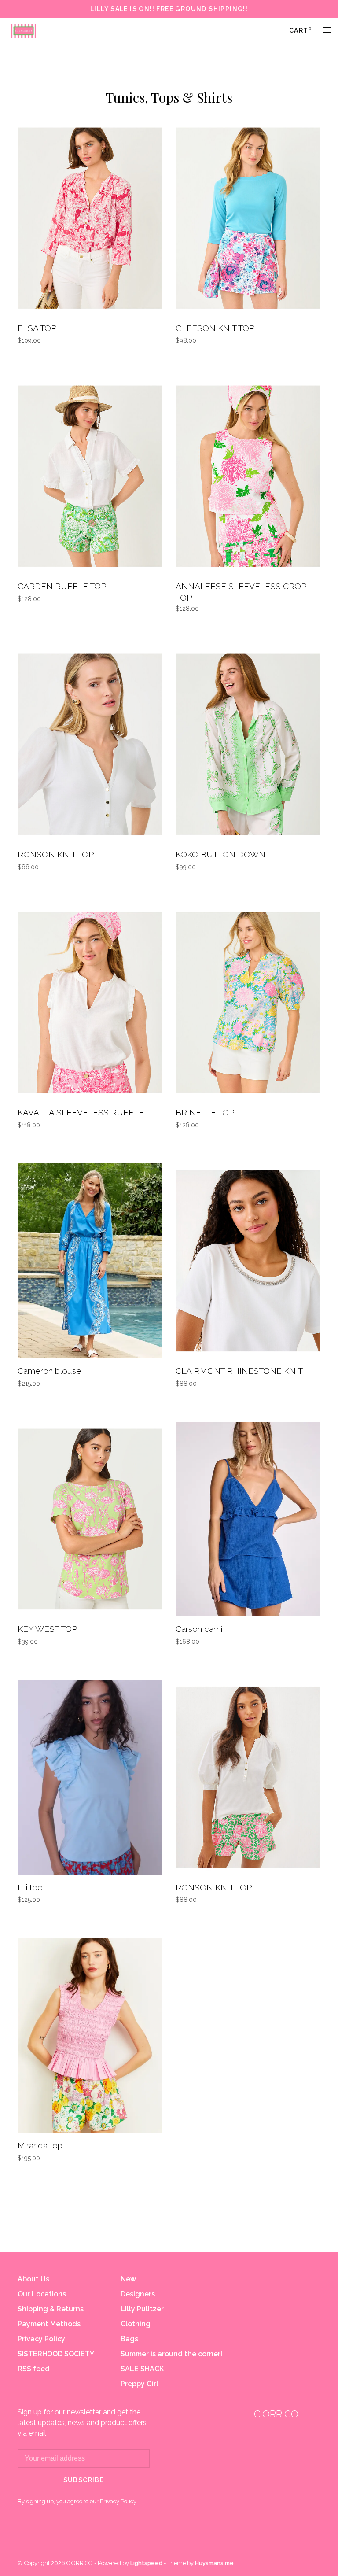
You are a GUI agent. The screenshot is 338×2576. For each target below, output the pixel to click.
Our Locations (42, 2294)
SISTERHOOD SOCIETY (56, 2354)
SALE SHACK (142, 2369)
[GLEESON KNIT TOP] (248, 220)
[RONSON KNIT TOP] (90, 746)
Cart (300, 30)
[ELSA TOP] (90, 220)
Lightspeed (146, 2563)
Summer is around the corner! (171, 2354)
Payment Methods (49, 2324)
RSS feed (34, 2369)
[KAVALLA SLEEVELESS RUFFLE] (90, 1004)
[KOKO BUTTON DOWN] (248, 746)
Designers (138, 2294)
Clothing (136, 2324)
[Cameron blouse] (90, 1262)
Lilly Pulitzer (142, 2309)
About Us (33, 2279)
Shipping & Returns (51, 2309)
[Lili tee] (90, 1779)
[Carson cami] (248, 1521)
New (128, 2279)
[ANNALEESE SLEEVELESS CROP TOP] (248, 478)
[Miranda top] (90, 2037)
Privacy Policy (41, 2339)
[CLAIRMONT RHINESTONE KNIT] (248, 1262)
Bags (129, 2339)
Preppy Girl (140, 2384)
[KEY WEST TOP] (90, 1521)
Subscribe (84, 2480)
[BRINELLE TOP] (248, 1004)
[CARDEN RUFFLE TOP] (90, 478)
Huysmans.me (214, 2563)
